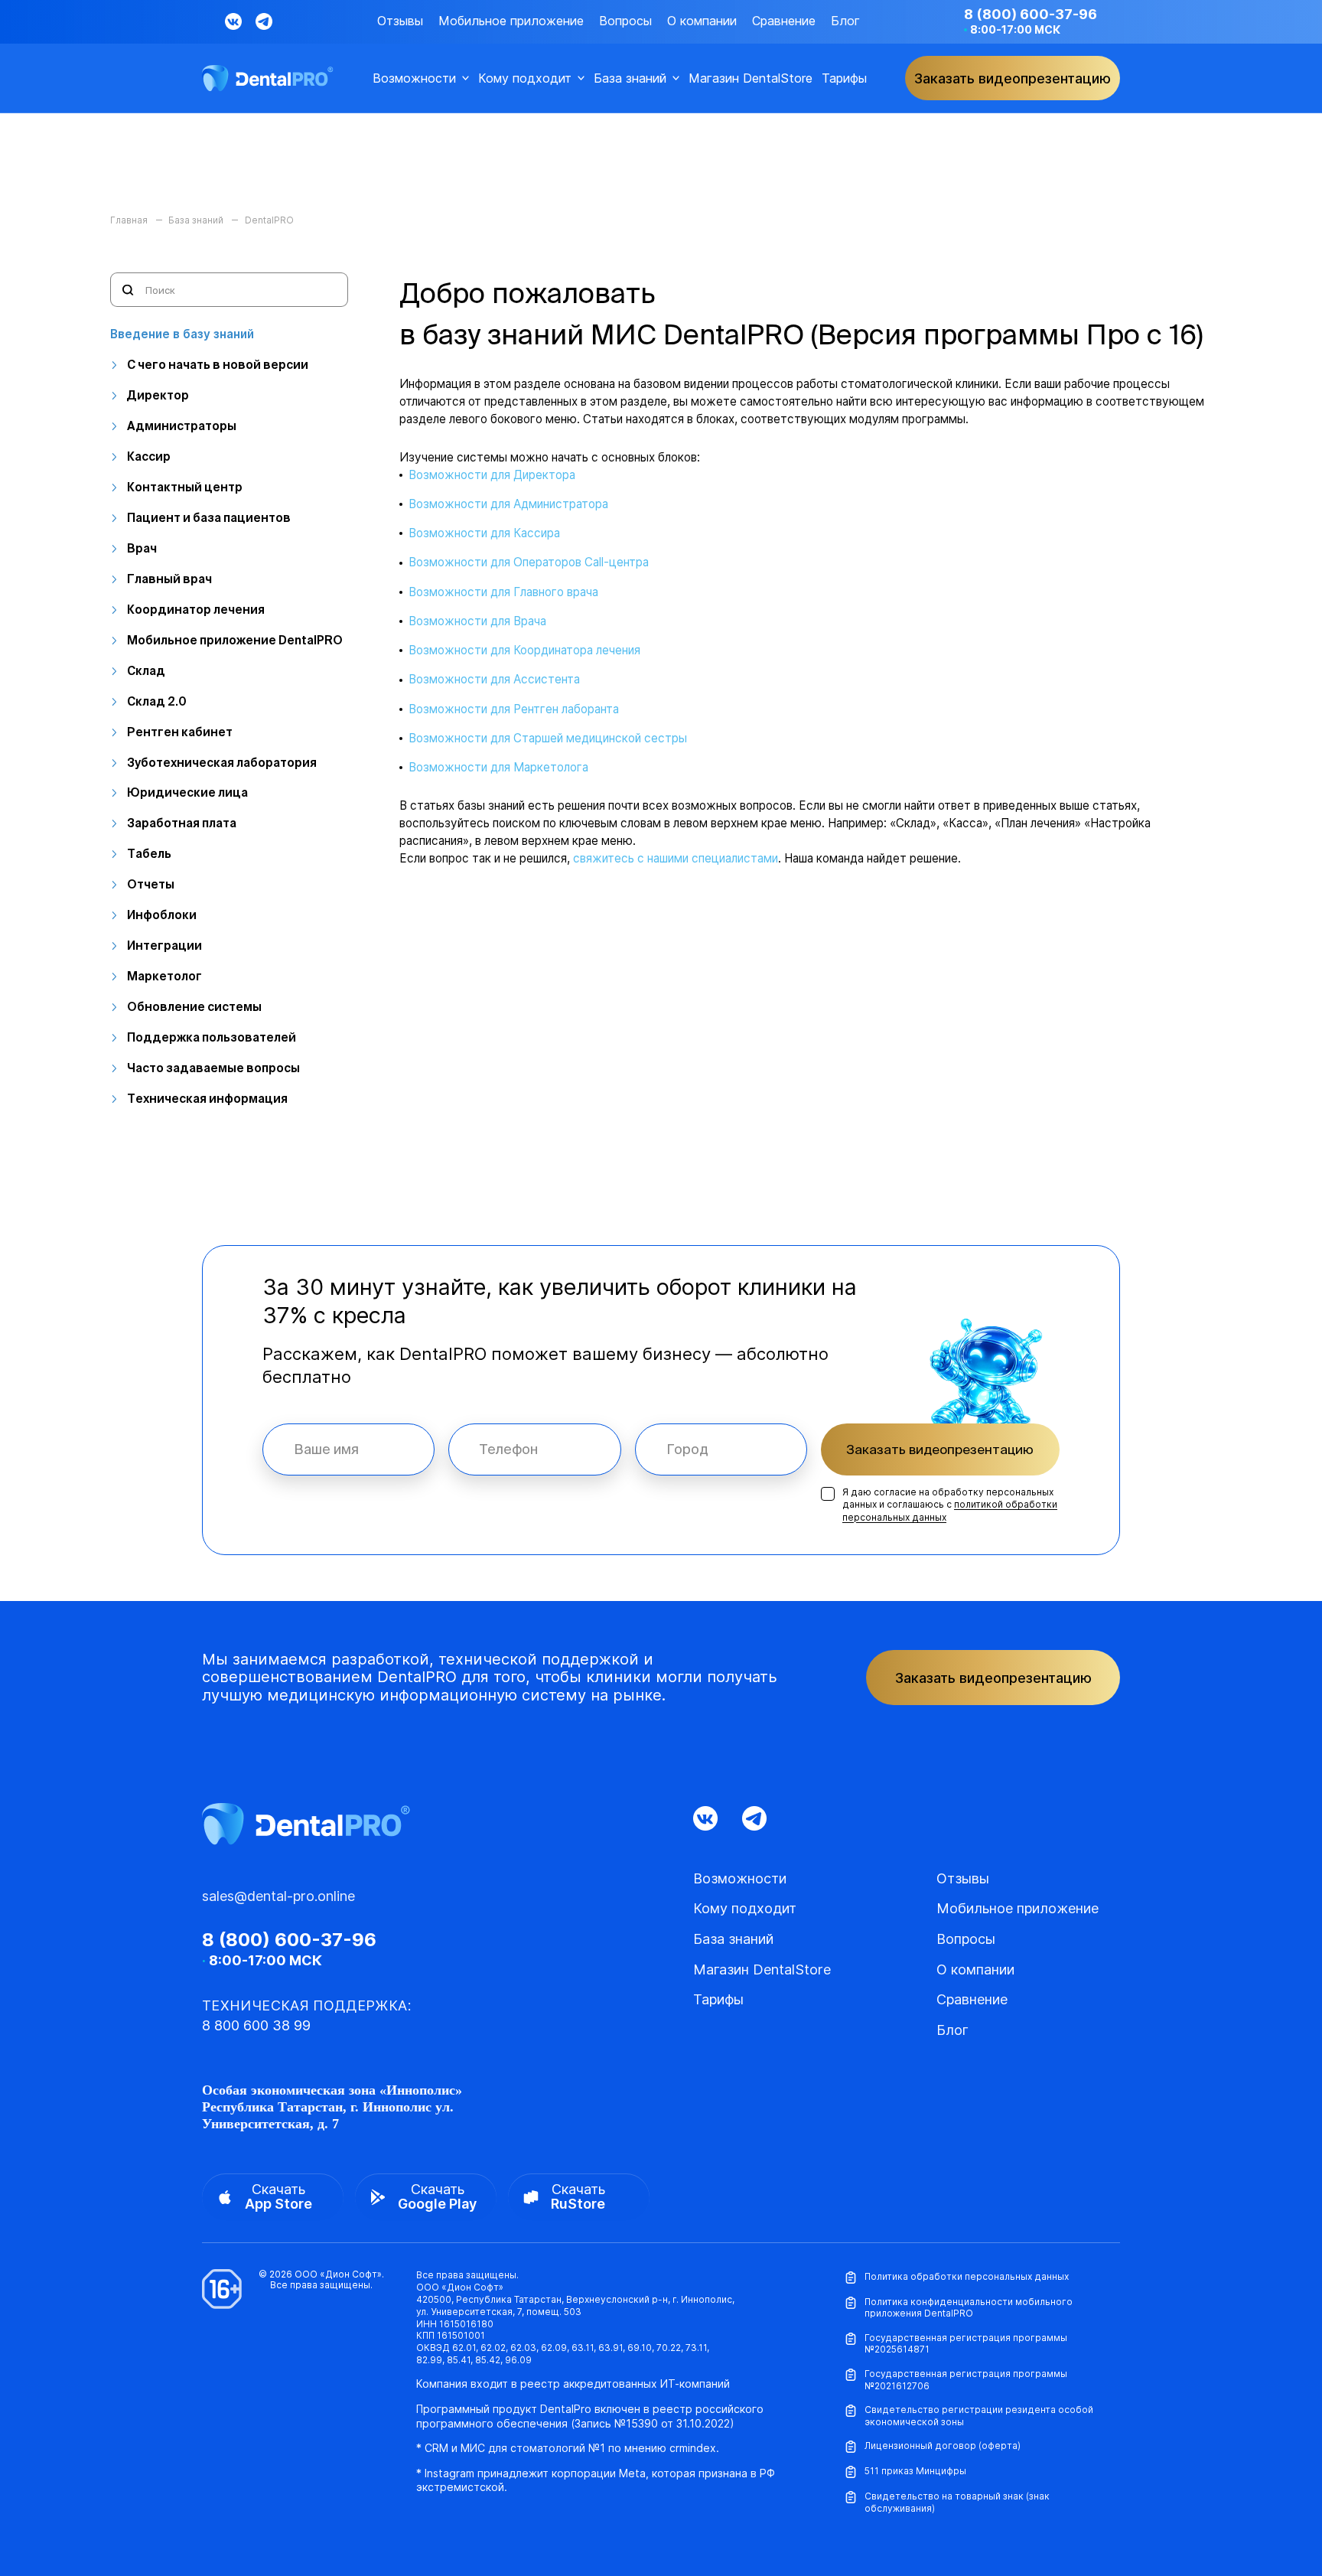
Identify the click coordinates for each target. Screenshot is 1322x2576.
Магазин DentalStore (751, 78)
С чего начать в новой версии (218, 365)
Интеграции (164, 946)
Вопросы (625, 21)
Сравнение (784, 21)
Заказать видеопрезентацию (940, 1449)
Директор (158, 395)
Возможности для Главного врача (503, 592)
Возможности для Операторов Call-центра (529, 562)
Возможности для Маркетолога (498, 767)
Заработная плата (182, 823)
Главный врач (169, 579)
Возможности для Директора (492, 475)
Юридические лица (187, 792)
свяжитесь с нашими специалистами (676, 858)
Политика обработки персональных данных (967, 2276)
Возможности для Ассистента (494, 679)
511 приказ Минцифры (915, 2471)
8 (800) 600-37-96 (1031, 14)
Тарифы (844, 78)
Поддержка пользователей (212, 1037)
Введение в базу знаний (182, 334)
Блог (845, 21)
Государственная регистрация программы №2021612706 (966, 2380)
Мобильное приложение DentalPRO (235, 640)
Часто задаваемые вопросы (213, 1068)
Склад (146, 671)
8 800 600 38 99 (256, 2025)
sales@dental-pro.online (278, 1896)
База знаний (630, 78)
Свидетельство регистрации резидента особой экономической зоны (979, 2416)
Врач (142, 548)
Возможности (414, 78)
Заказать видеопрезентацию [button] (1013, 78)
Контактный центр (185, 487)
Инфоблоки (162, 915)
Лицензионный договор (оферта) (943, 2446)
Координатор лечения (196, 610)
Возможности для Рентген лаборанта (514, 709)
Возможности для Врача (477, 621)
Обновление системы (194, 1007)
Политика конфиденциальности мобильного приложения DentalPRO (969, 2308)
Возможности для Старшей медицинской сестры (548, 738)
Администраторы (182, 426)
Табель (149, 854)
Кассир (149, 457)
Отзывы (400, 21)
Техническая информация (207, 1099)
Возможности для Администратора (508, 504)
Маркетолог (164, 976)
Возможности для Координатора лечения (524, 650)
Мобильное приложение (511, 21)
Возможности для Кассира (484, 533)
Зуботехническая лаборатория (222, 763)
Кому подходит (525, 78)
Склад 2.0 (157, 701)
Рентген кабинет (180, 732)
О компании (702, 21)
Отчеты (151, 884)
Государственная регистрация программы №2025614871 (966, 2344)
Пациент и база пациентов (209, 518)
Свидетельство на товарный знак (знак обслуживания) (957, 2502)
